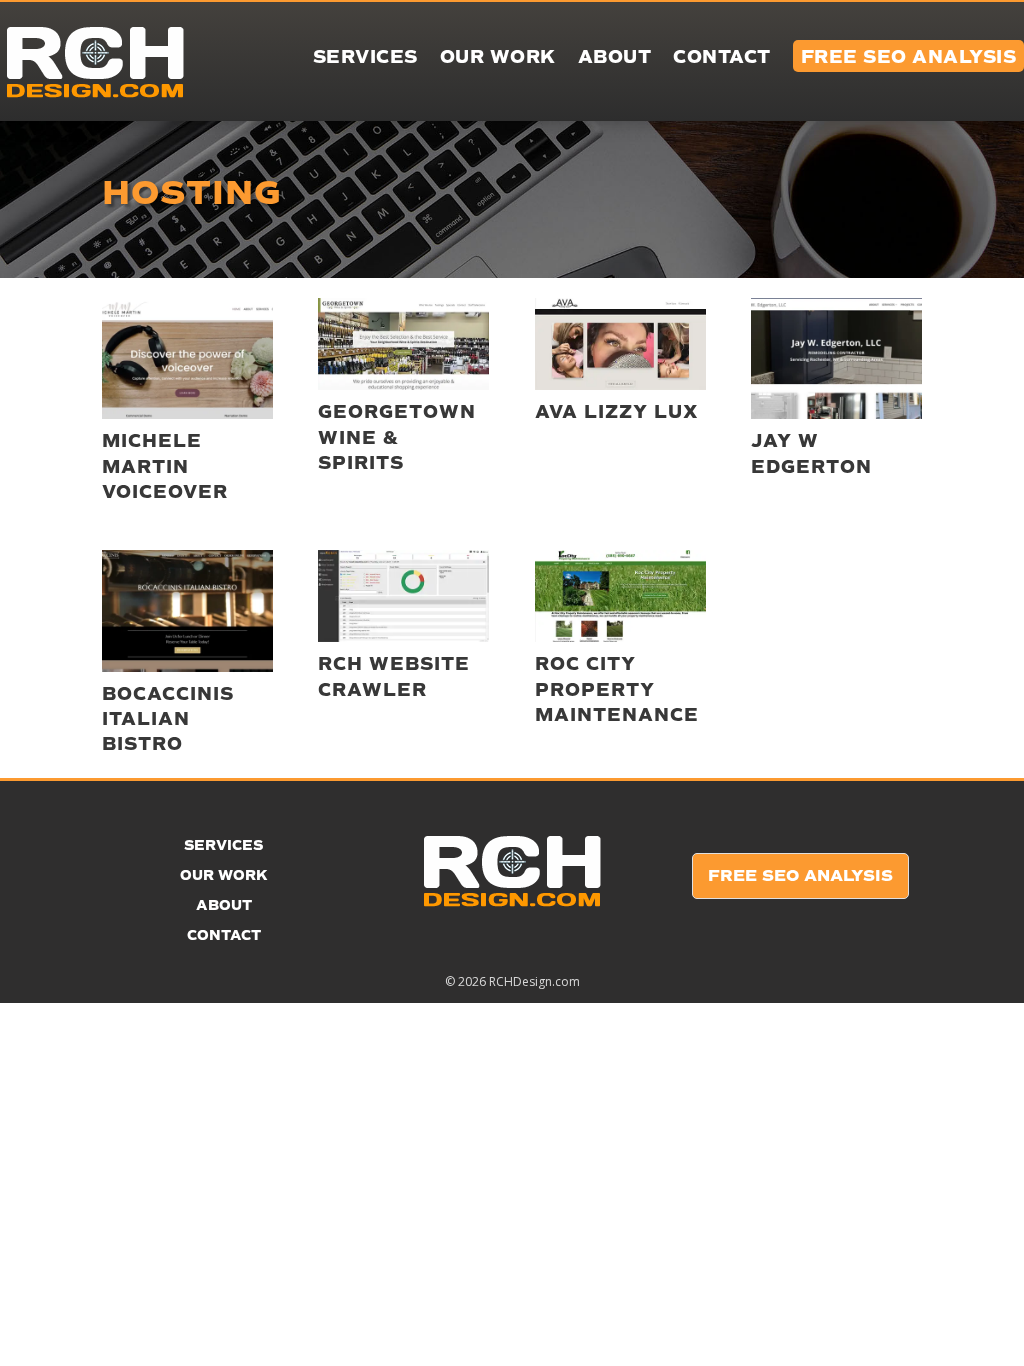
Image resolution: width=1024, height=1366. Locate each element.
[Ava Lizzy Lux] (620, 344)
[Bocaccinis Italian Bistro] (187, 610)
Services (365, 59)
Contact (722, 59)
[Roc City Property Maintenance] (620, 596)
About (615, 59)
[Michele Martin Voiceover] (187, 358)
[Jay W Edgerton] (836, 358)
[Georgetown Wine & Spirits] (403, 344)
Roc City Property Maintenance (617, 689)
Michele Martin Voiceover (165, 466)
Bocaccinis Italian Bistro (168, 719)
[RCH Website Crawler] (403, 596)
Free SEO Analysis (800, 876)
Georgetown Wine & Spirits (397, 437)
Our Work (498, 59)
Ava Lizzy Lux (617, 412)
